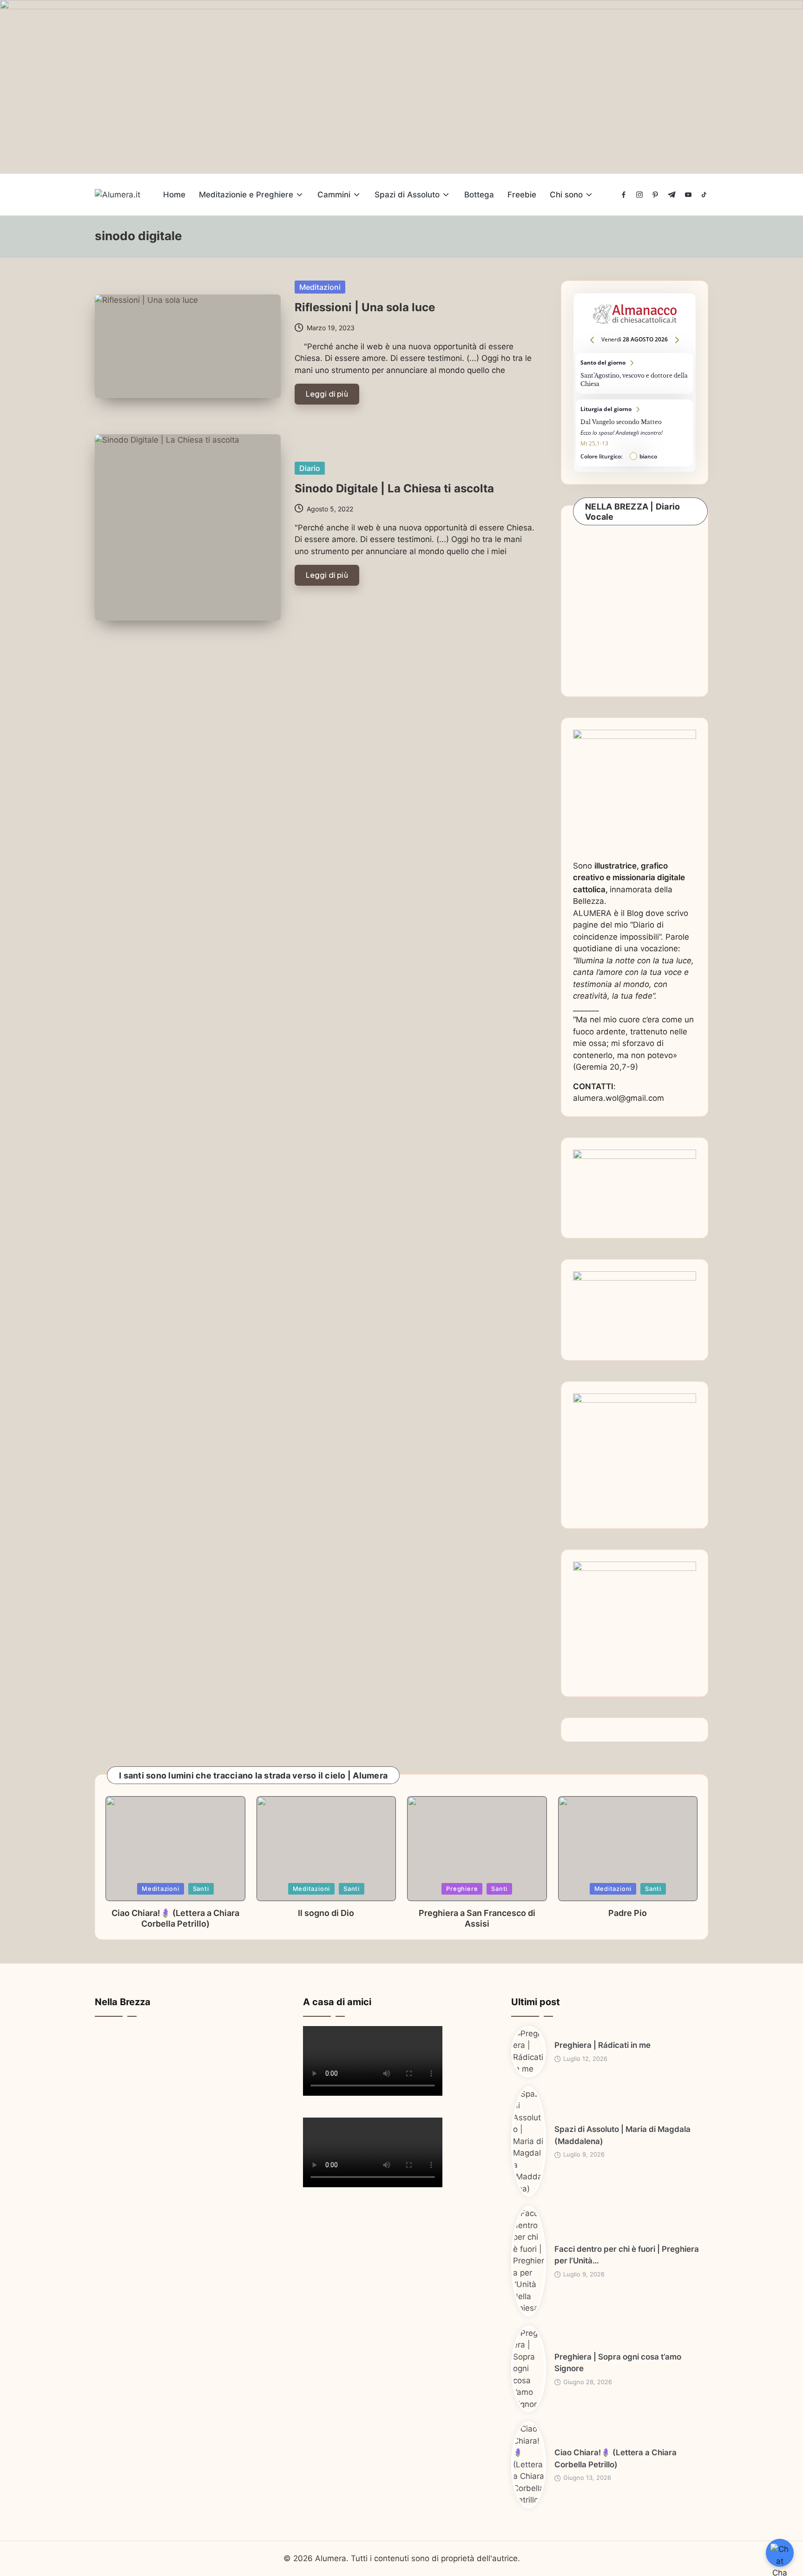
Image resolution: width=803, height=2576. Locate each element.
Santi (201, 1889)
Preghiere (462, 1889)
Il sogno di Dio (326, 1913)
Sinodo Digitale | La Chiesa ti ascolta (394, 488)
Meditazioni (320, 287)
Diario (310, 468)
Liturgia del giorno (635, 433)
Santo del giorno (635, 373)
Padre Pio (628, 1913)
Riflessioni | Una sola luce (365, 307)
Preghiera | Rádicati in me (602, 2045)
